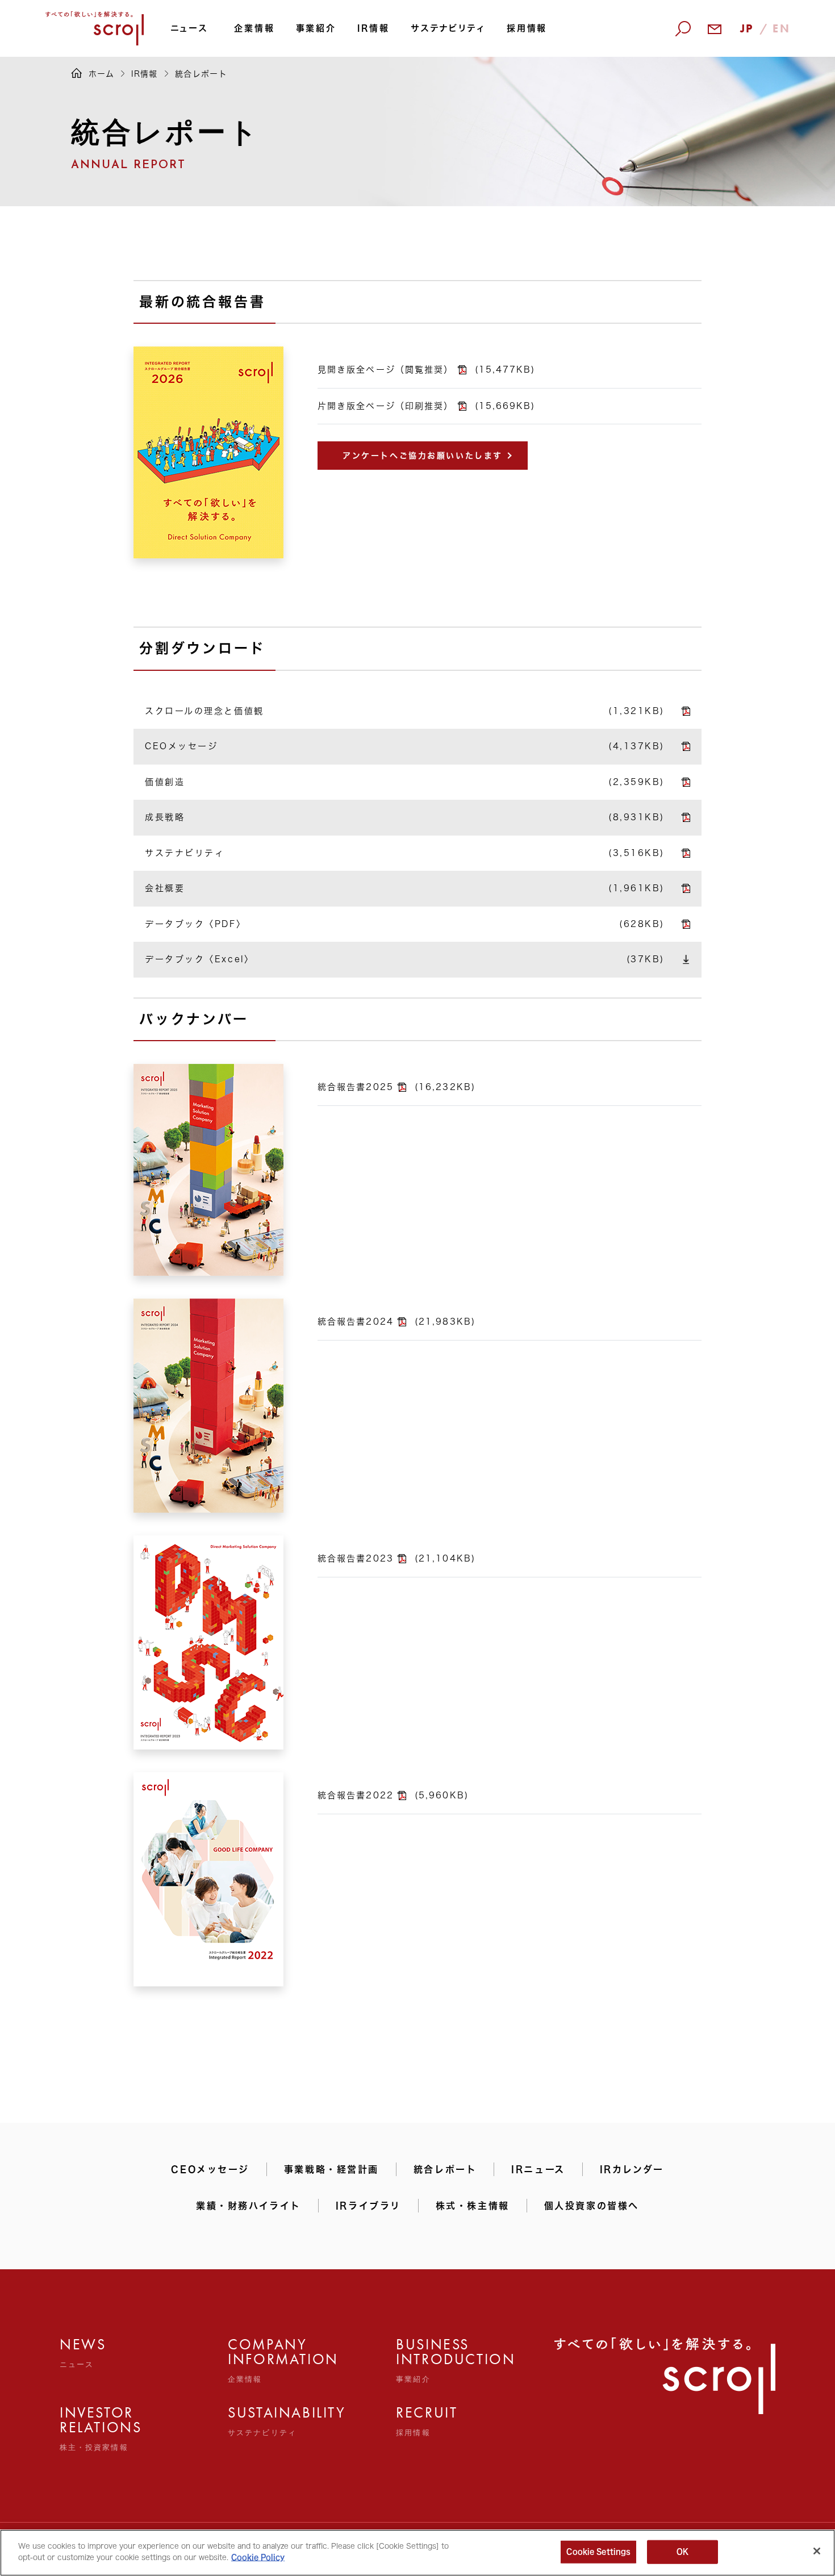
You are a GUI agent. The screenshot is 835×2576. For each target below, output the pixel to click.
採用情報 (527, 28)
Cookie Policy (258, 2557)
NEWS (83, 2353)
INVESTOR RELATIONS (85, 2428)
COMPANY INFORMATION (253, 2360)
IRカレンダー (632, 2169)
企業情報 (254, 28)
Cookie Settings (598, 2552)
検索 (674, 92)
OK (682, 2552)
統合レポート (445, 2169)
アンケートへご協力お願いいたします (423, 456)
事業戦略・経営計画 (331, 2169)
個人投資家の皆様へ (592, 2206)
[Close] (817, 2551)
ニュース (189, 28)
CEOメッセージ (210, 2169)
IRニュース (538, 2169)
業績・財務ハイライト (249, 2206)
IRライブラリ (368, 2206)
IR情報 (373, 28)
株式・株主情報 (473, 2206)
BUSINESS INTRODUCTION (421, 2360)
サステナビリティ (448, 28)
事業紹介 (316, 28)
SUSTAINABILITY (253, 2421)
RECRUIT (421, 2421)
